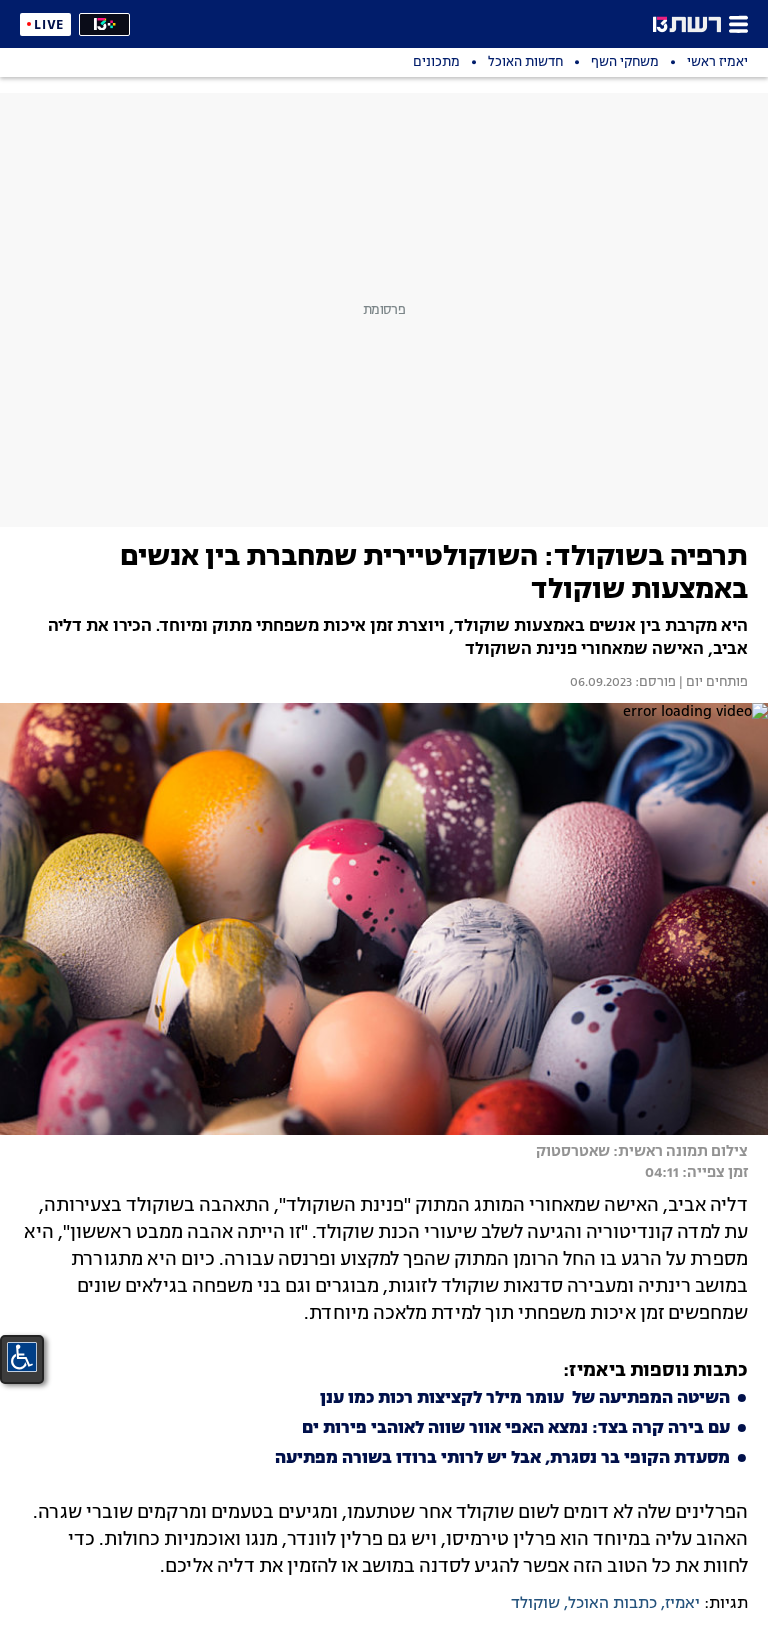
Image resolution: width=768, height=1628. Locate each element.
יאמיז (682, 1604)
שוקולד (535, 1604)
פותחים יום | (712, 683)
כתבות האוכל (612, 1604)
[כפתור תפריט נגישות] (22, 1357)
